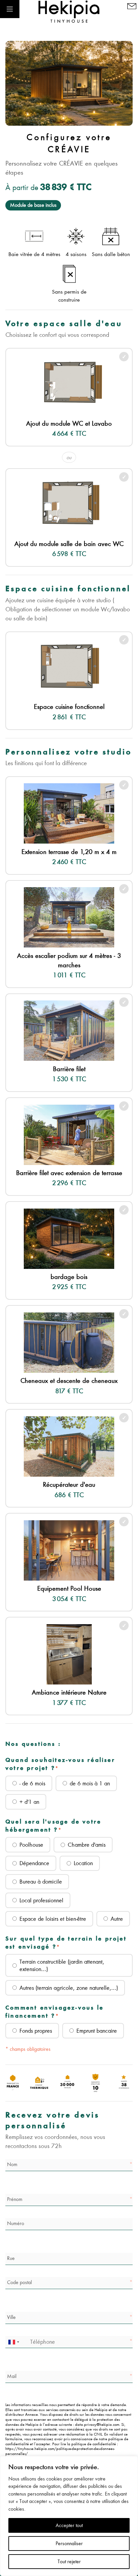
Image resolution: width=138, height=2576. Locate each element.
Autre (117, 1919)
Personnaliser (69, 2543)
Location (83, 1863)
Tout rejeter (69, 2562)
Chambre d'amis (87, 1845)
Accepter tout (69, 2525)
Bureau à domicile (41, 1882)
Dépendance (34, 1863)
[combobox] (13, 2342)
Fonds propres (36, 2031)
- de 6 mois (32, 1783)
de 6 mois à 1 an (90, 1783)
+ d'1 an (29, 1802)
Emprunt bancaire (97, 2031)
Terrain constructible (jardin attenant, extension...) (62, 1965)
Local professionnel (41, 1900)
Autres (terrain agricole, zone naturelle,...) (69, 1988)
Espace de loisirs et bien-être (53, 1919)
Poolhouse (31, 1845)
